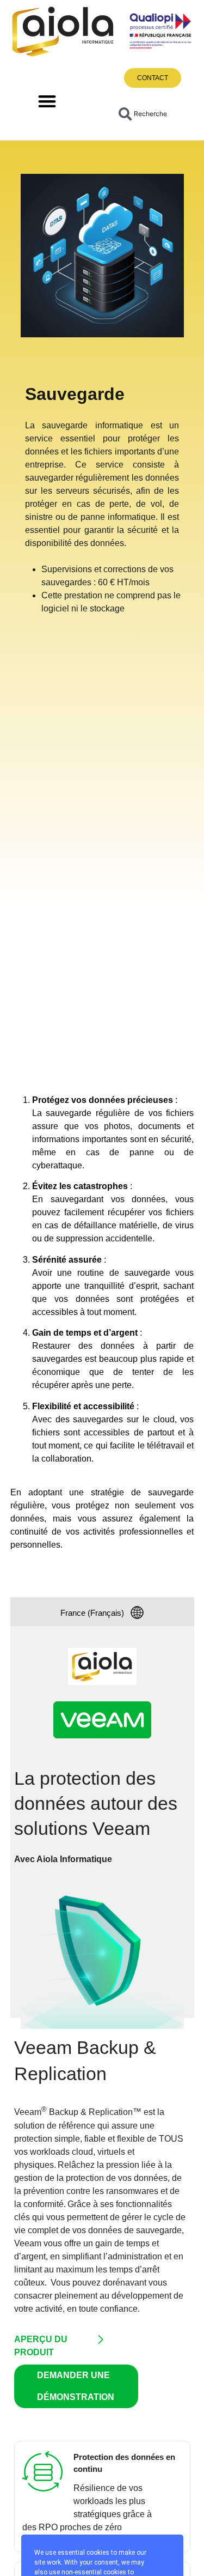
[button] (48, 102)
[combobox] (150, 114)
